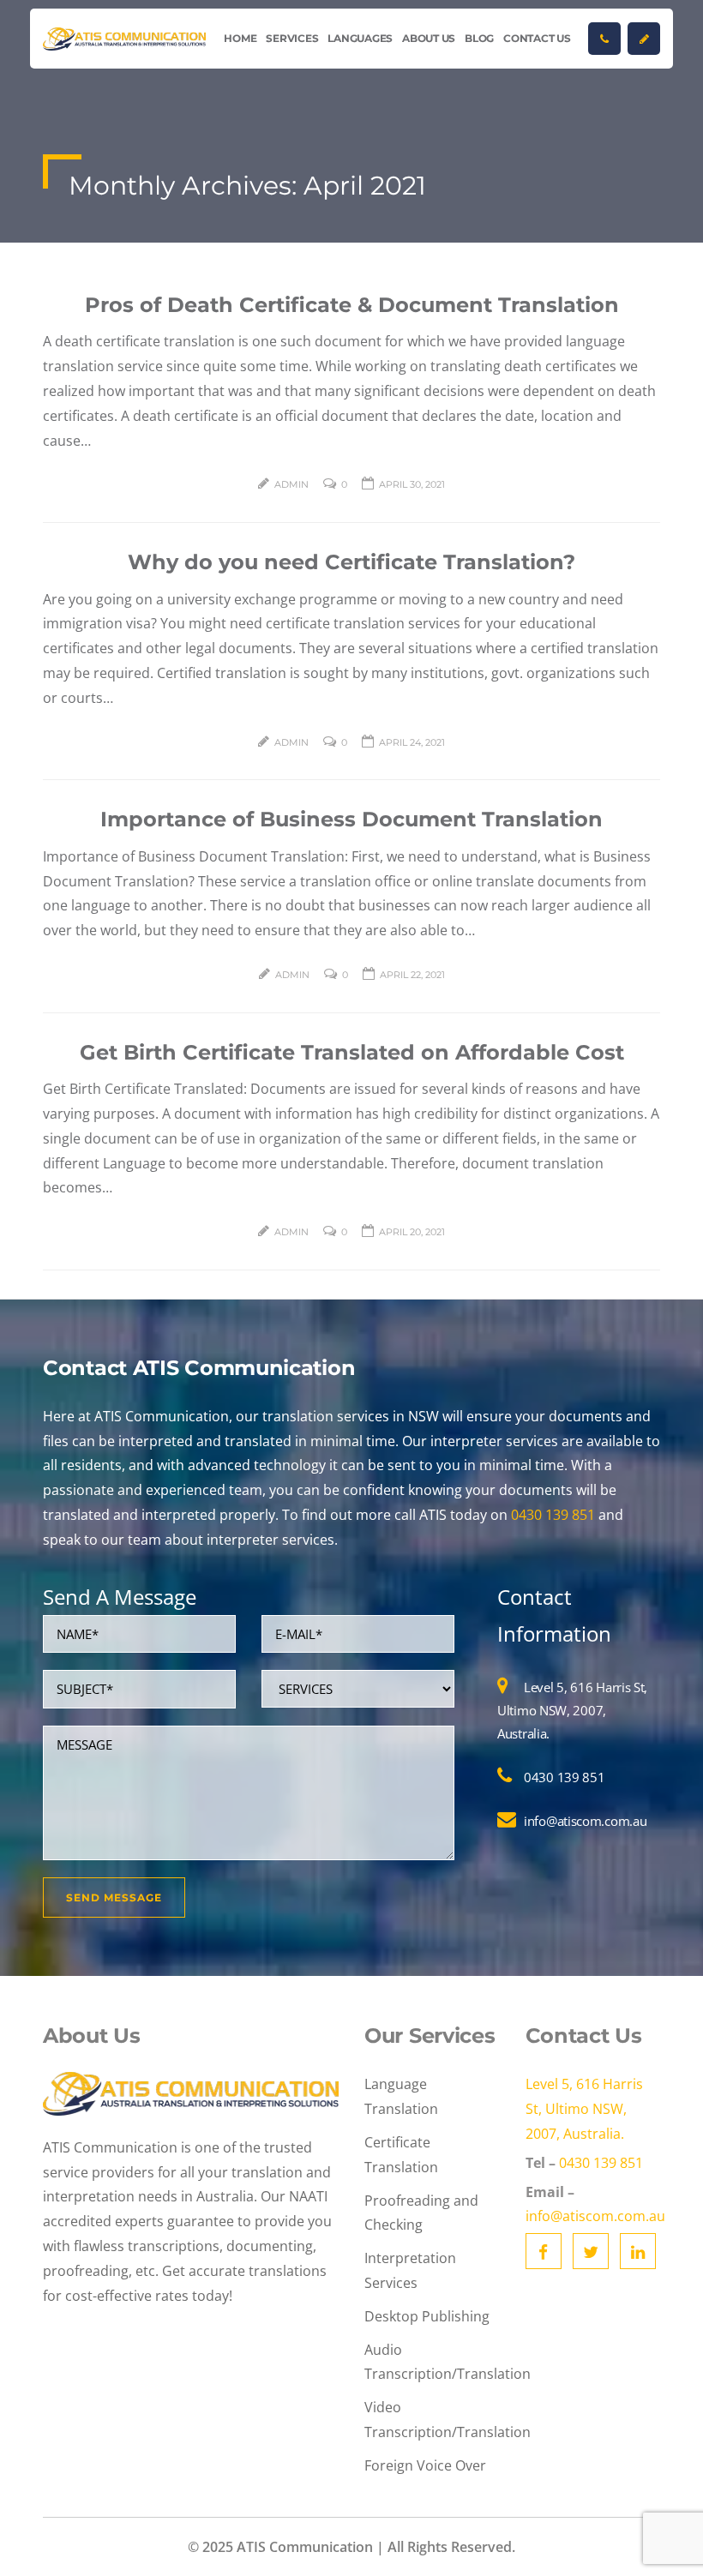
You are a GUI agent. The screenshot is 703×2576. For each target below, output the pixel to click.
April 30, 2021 (412, 484)
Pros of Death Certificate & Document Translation (352, 305)
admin (291, 484)
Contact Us (537, 38)
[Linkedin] (638, 2251)
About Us (429, 38)
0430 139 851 (553, 1515)
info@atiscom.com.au (585, 1821)
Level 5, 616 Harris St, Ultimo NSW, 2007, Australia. (572, 1710)
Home (240, 38)
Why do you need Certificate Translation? (351, 562)
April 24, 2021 (412, 742)
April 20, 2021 (412, 1232)
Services (292, 38)
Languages (360, 38)
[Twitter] (591, 2251)
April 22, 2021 (412, 975)
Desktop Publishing (427, 2316)
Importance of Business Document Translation (351, 819)
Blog (479, 38)
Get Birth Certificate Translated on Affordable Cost (352, 1052)
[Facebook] (544, 2251)
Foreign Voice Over (425, 2465)
